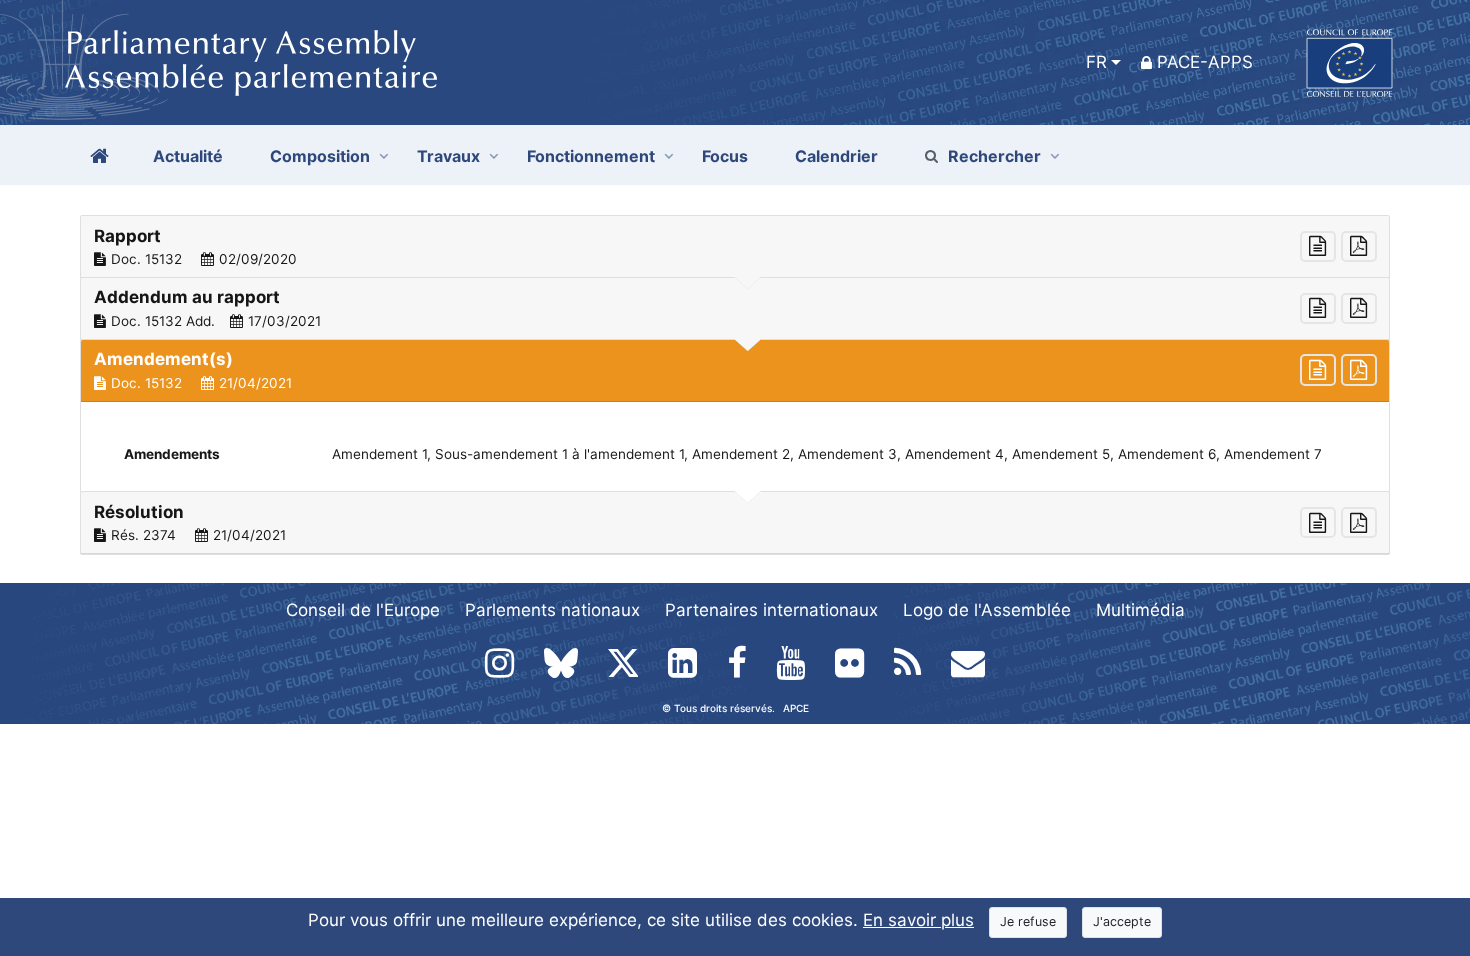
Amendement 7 (1273, 454)
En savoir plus (918, 920)
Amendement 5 (1061, 454)
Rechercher (994, 156)
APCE (796, 708)
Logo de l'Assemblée (987, 610)
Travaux (448, 156)
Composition (320, 156)
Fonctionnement (591, 156)
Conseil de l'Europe (363, 610)
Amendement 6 (1167, 454)
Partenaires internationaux (771, 610)
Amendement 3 (847, 454)
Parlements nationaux (552, 610)
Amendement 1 (379, 454)
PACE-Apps (1205, 62)
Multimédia (1140, 610)
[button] (735, 247)
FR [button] (1096, 62)
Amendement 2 (741, 454)
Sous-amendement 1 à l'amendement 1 (559, 454)
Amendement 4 (954, 454)
